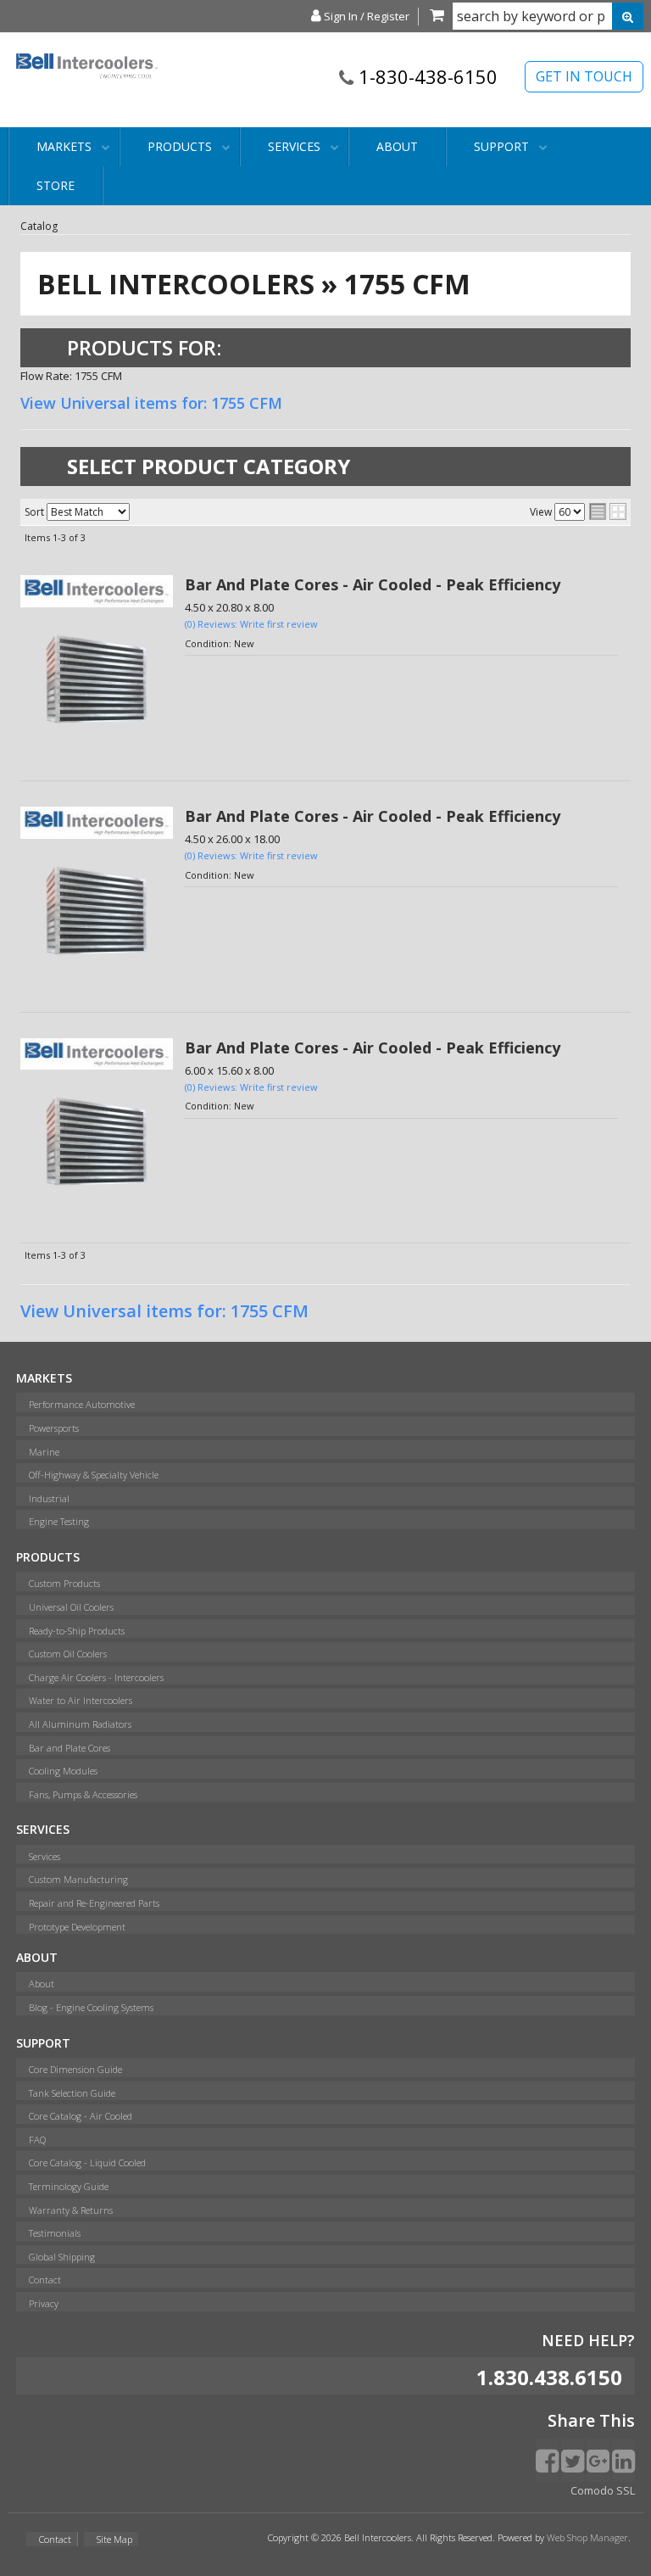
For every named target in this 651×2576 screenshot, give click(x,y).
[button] (548, 16)
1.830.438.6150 (549, 2377)
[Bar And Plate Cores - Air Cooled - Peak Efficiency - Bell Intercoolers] (97, 591)
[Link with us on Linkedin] (623, 2460)
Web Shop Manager (587, 2537)
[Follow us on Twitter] (573, 2460)
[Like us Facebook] (547, 2460)
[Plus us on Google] (598, 2460)
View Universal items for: (151, 403)
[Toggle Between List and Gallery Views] (608, 511)
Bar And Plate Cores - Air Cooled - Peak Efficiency (373, 584)
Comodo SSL (603, 2490)
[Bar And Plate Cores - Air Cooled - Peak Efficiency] (97, 681)
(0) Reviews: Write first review (251, 624)
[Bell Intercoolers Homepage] (87, 87)
